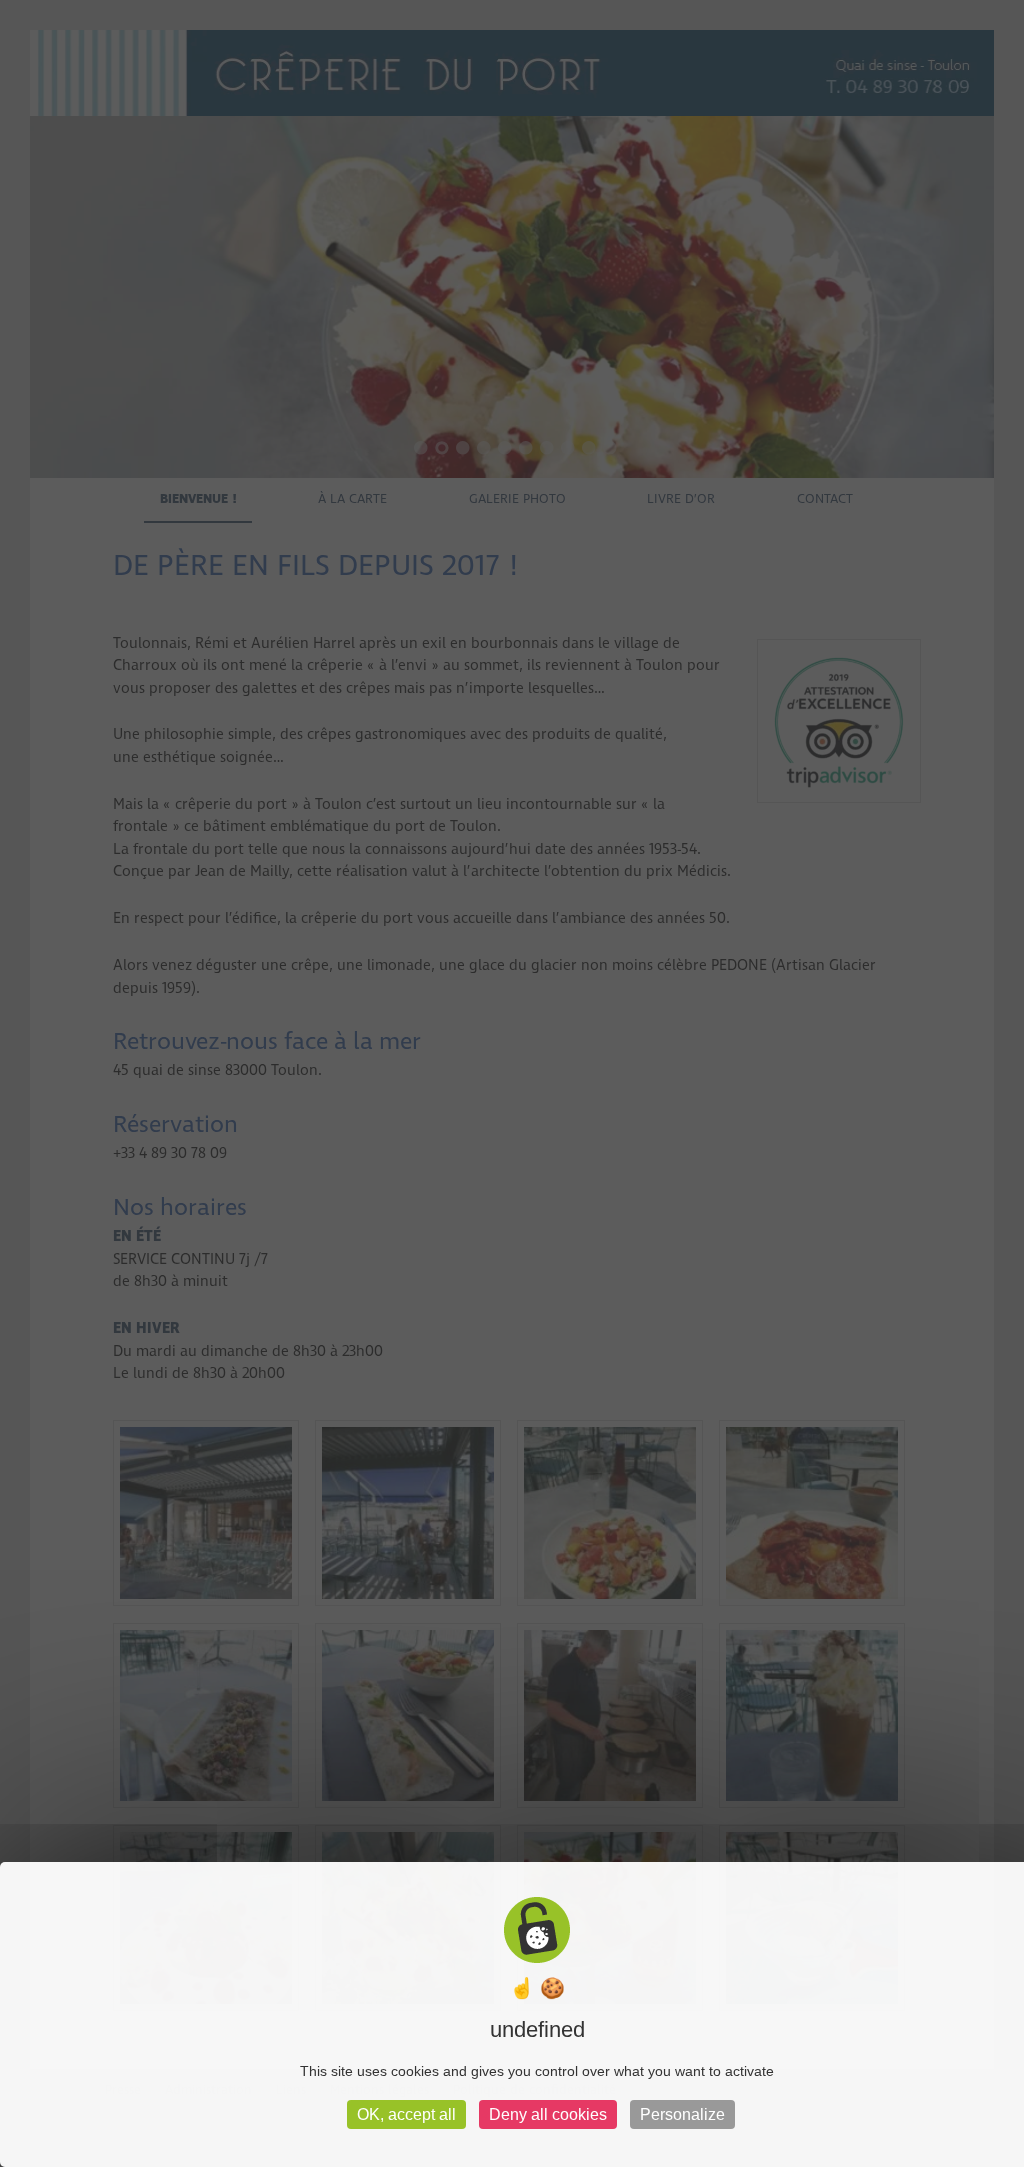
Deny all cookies (548, 2114)
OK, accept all (406, 2114)
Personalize (682, 2114)
